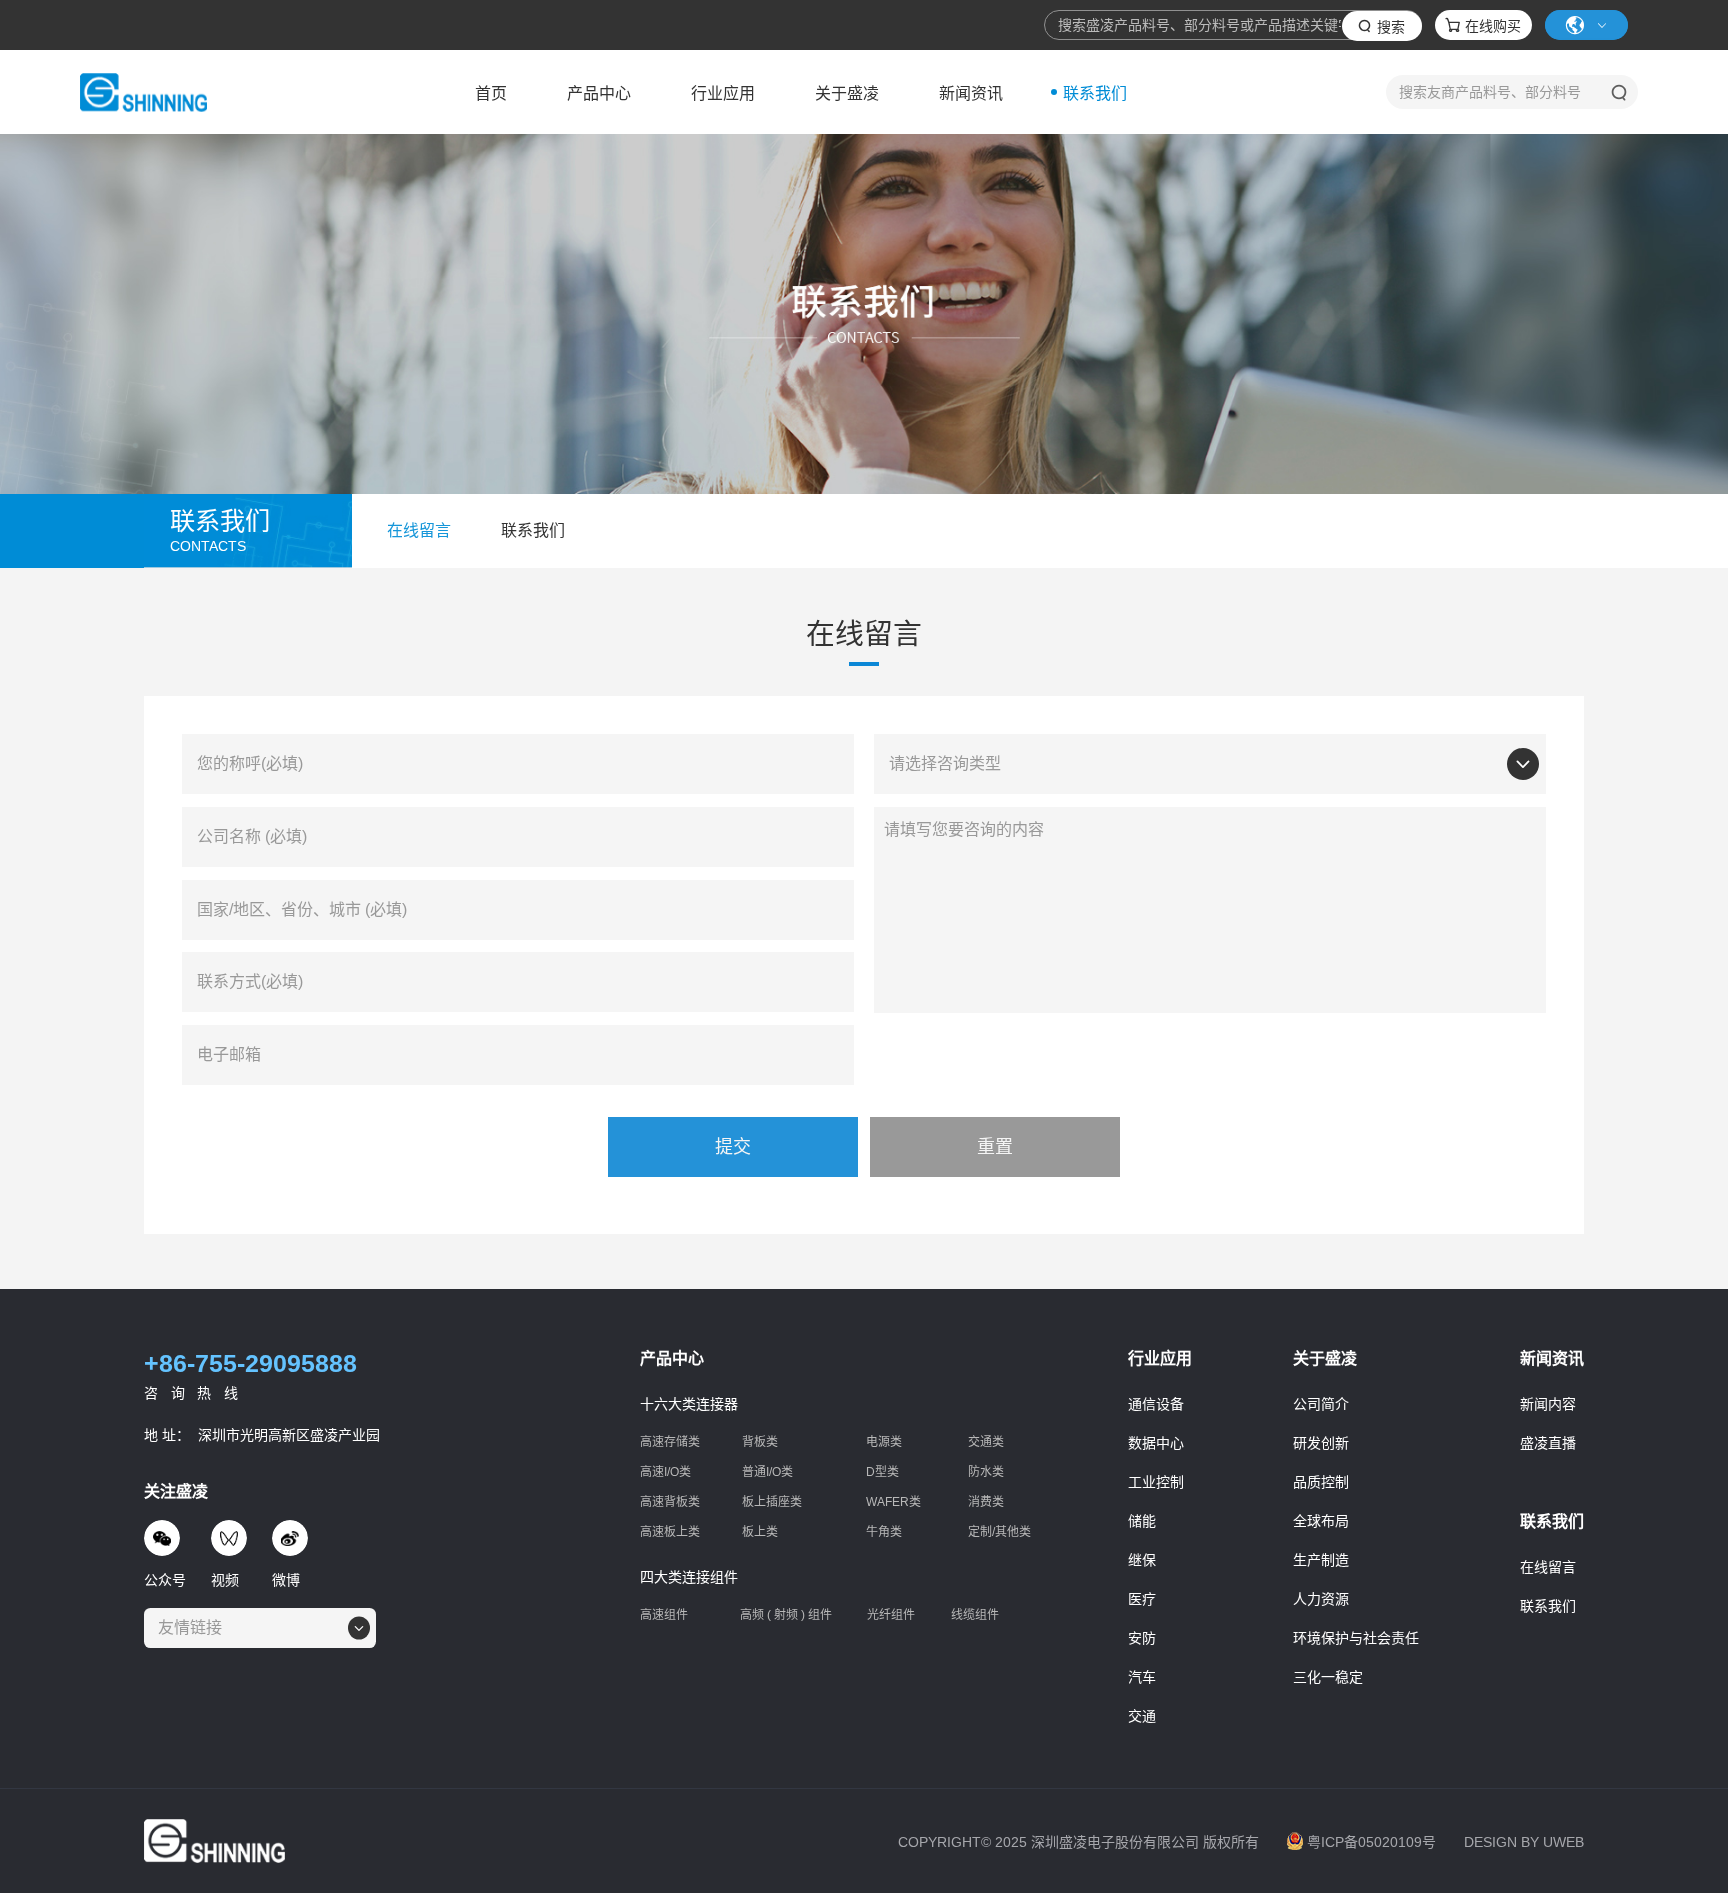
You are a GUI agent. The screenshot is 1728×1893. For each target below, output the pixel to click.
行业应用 (723, 93)
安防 (1142, 1638)
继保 (1142, 1560)
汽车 (1142, 1677)
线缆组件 (975, 1615)
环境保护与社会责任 (1356, 1638)
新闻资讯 (971, 93)
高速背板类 (670, 1502)
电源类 (884, 1442)
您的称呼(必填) (250, 764)
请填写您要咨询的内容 (964, 830)
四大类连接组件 (689, 1577)
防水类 (986, 1472)
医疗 (1142, 1599)
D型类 (882, 1472)
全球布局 (1321, 1521)
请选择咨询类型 (945, 764)
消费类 (986, 1502)
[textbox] (196, 1628)
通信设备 (1156, 1404)
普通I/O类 (767, 1472)
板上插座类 (772, 1502)
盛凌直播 (1548, 1443)
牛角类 (884, 1532)
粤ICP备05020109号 (1371, 1842)
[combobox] (1277, 764)
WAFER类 (893, 1502)
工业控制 (1156, 1482)
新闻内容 (1548, 1404)
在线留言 (1548, 1567)
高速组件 (664, 1615)
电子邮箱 (229, 1055)
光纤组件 (891, 1615)
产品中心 (599, 93)
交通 (1142, 1716)
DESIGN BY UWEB (1524, 1842)
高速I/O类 (665, 1472)
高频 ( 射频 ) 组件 (786, 1615)
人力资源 (1321, 1599)
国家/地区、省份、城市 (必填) (302, 910)
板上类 (760, 1532)
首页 (491, 93)
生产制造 (1321, 1560)
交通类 (986, 1442)
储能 (1142, 1521)
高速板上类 (670, 1532)
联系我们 (1095, 93)
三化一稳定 (1328, 1677)
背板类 (760, 1442)
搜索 (1391, 27)
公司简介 (1321, 1404)
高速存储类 (670, 1442)
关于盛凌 (847, 93)
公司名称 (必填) (252, 837)
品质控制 (1321, 1482)
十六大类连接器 (689, 1404)
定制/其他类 (999, 1532)
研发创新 (1321, 1443)
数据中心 (1156, 1443)
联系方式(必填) (250, 982)
